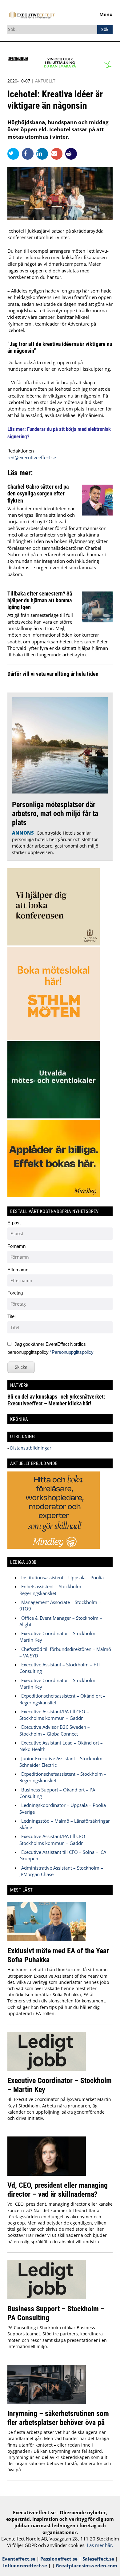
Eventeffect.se (19, 2559)
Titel (11, 1316)
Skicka (21, 1367)
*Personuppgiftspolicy (72, 1352)
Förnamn (16, 1246)
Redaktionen (21, 451)
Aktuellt (45, 81)
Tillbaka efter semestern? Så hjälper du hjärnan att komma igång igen (40, 600)
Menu (106, 14)
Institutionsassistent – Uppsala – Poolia (62, 1577)
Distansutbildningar (30, 1448)
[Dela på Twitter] (15, 154)
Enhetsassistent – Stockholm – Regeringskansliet (52, 1590)
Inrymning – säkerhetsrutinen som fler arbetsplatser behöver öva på (58, 2418)
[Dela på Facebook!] (29, 154)
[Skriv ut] (71, 154)
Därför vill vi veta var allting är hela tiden (53, 674)
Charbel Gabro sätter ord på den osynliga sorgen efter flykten (38, 494)
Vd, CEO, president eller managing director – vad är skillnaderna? (58, 2190)
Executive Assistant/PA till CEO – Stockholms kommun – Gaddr (54, 1715)
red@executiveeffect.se (32, 457)
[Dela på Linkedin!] (44, 154)
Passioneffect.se (59, 2559)
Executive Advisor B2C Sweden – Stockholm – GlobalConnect (55, 1730)
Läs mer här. (100, 2545)
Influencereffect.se (25, 2565)
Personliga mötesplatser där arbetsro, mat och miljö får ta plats (55, 813)
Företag (15, 1293)
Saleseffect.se (98, 2559)
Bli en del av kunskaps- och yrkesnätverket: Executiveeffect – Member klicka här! (56, 1400)
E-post (14, 1223)
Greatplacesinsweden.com (86, 2565)
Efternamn (18, 1270)
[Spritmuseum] (60, 67)
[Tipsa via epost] (58, 154)
